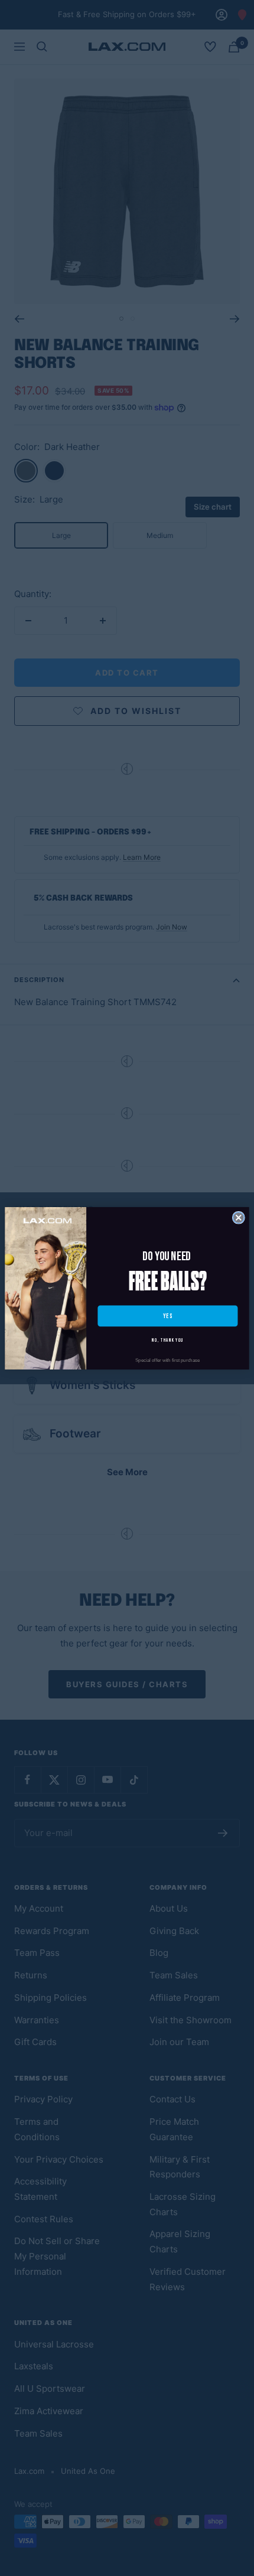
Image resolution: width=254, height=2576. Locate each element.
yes (168, 1315)
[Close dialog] (238, 1217)
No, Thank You (167, 1340)
